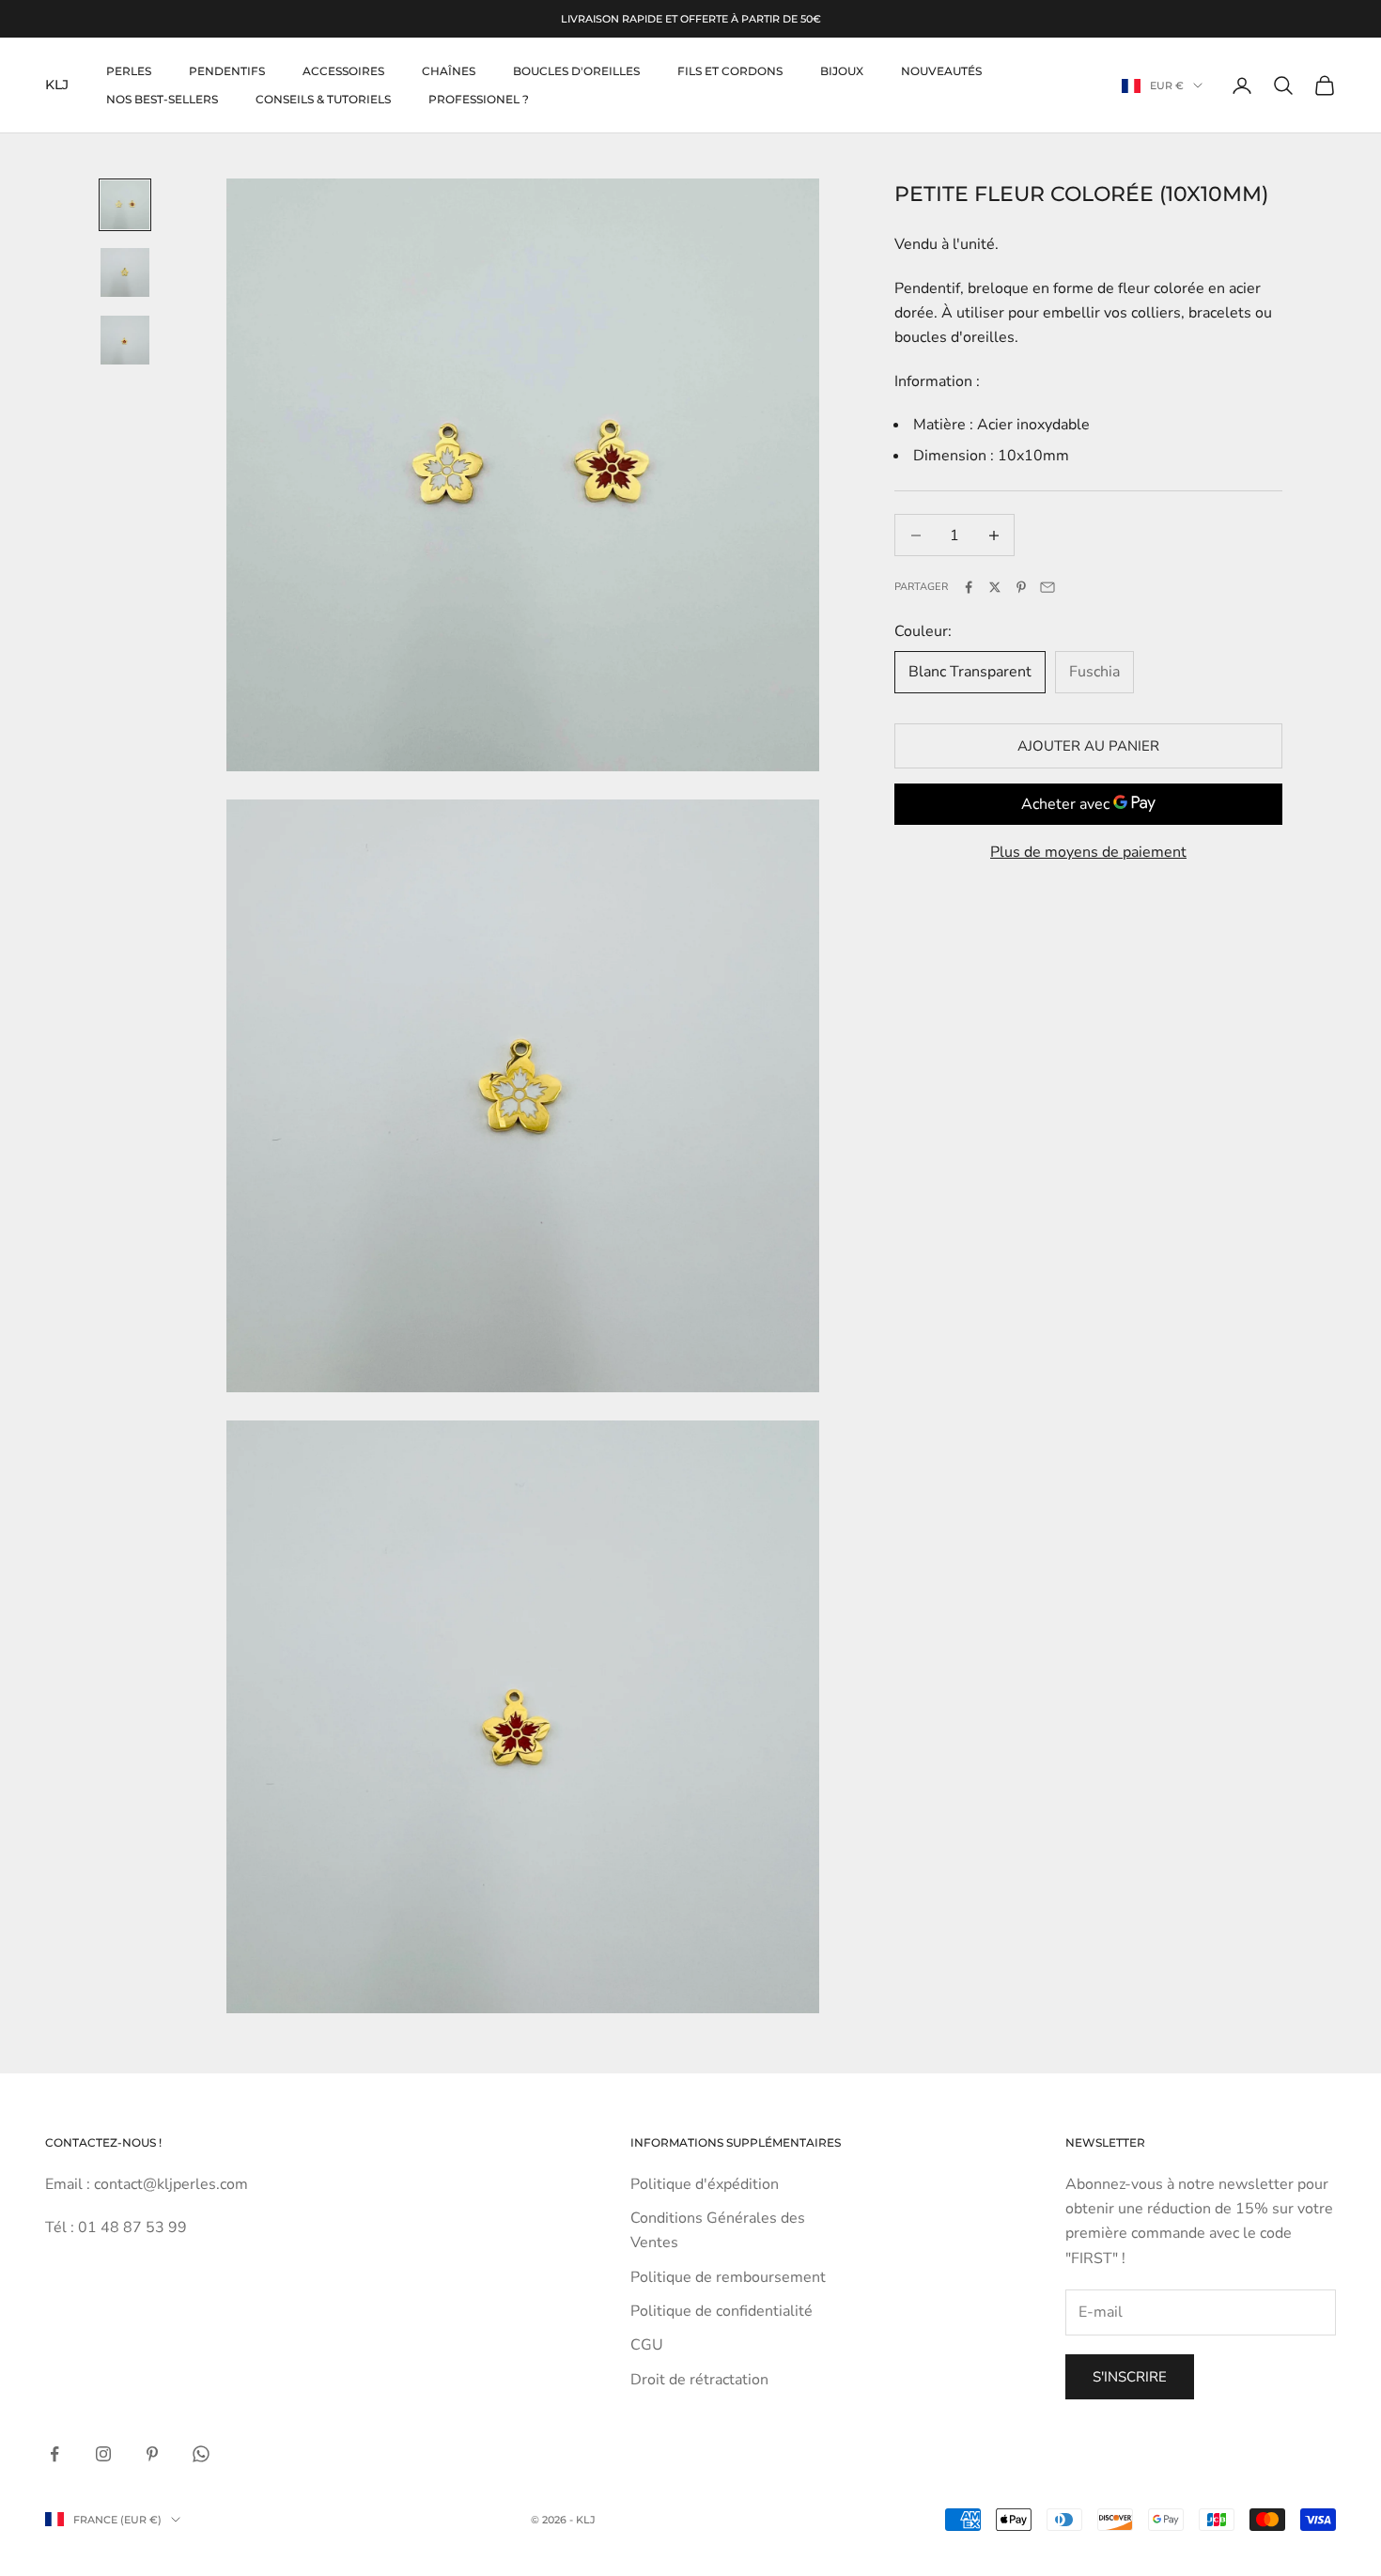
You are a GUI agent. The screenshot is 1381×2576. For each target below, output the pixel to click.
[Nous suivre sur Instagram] (103, 2454)
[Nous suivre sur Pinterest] (152, 2454)
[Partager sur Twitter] (995, 587)
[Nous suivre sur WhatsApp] (201, 2454)
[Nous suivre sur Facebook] (54, 2454)
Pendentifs (227, 71)
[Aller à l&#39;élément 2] (125, 272)
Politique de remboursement (728, 2277)
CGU (647, 2345)
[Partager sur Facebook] (969, 587)
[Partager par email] (1047, 587)
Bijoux (842, 71)
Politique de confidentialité (722, 2311)
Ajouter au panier (1088, 746)
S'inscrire (1130, 2377)
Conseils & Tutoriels (323, 99)
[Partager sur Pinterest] (1021, 587)
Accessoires (343, 71)
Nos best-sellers (162, 99)
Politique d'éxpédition (705, 2184)
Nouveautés (941, 71)
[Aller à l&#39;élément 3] (125, 340)
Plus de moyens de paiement (1088, 852)
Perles (129, 71)
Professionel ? (479, 99)
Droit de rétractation (699, 2380)
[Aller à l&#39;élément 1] (125, 205)
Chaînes (449, 71)
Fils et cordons (730, 71)
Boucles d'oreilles (576, 71)
